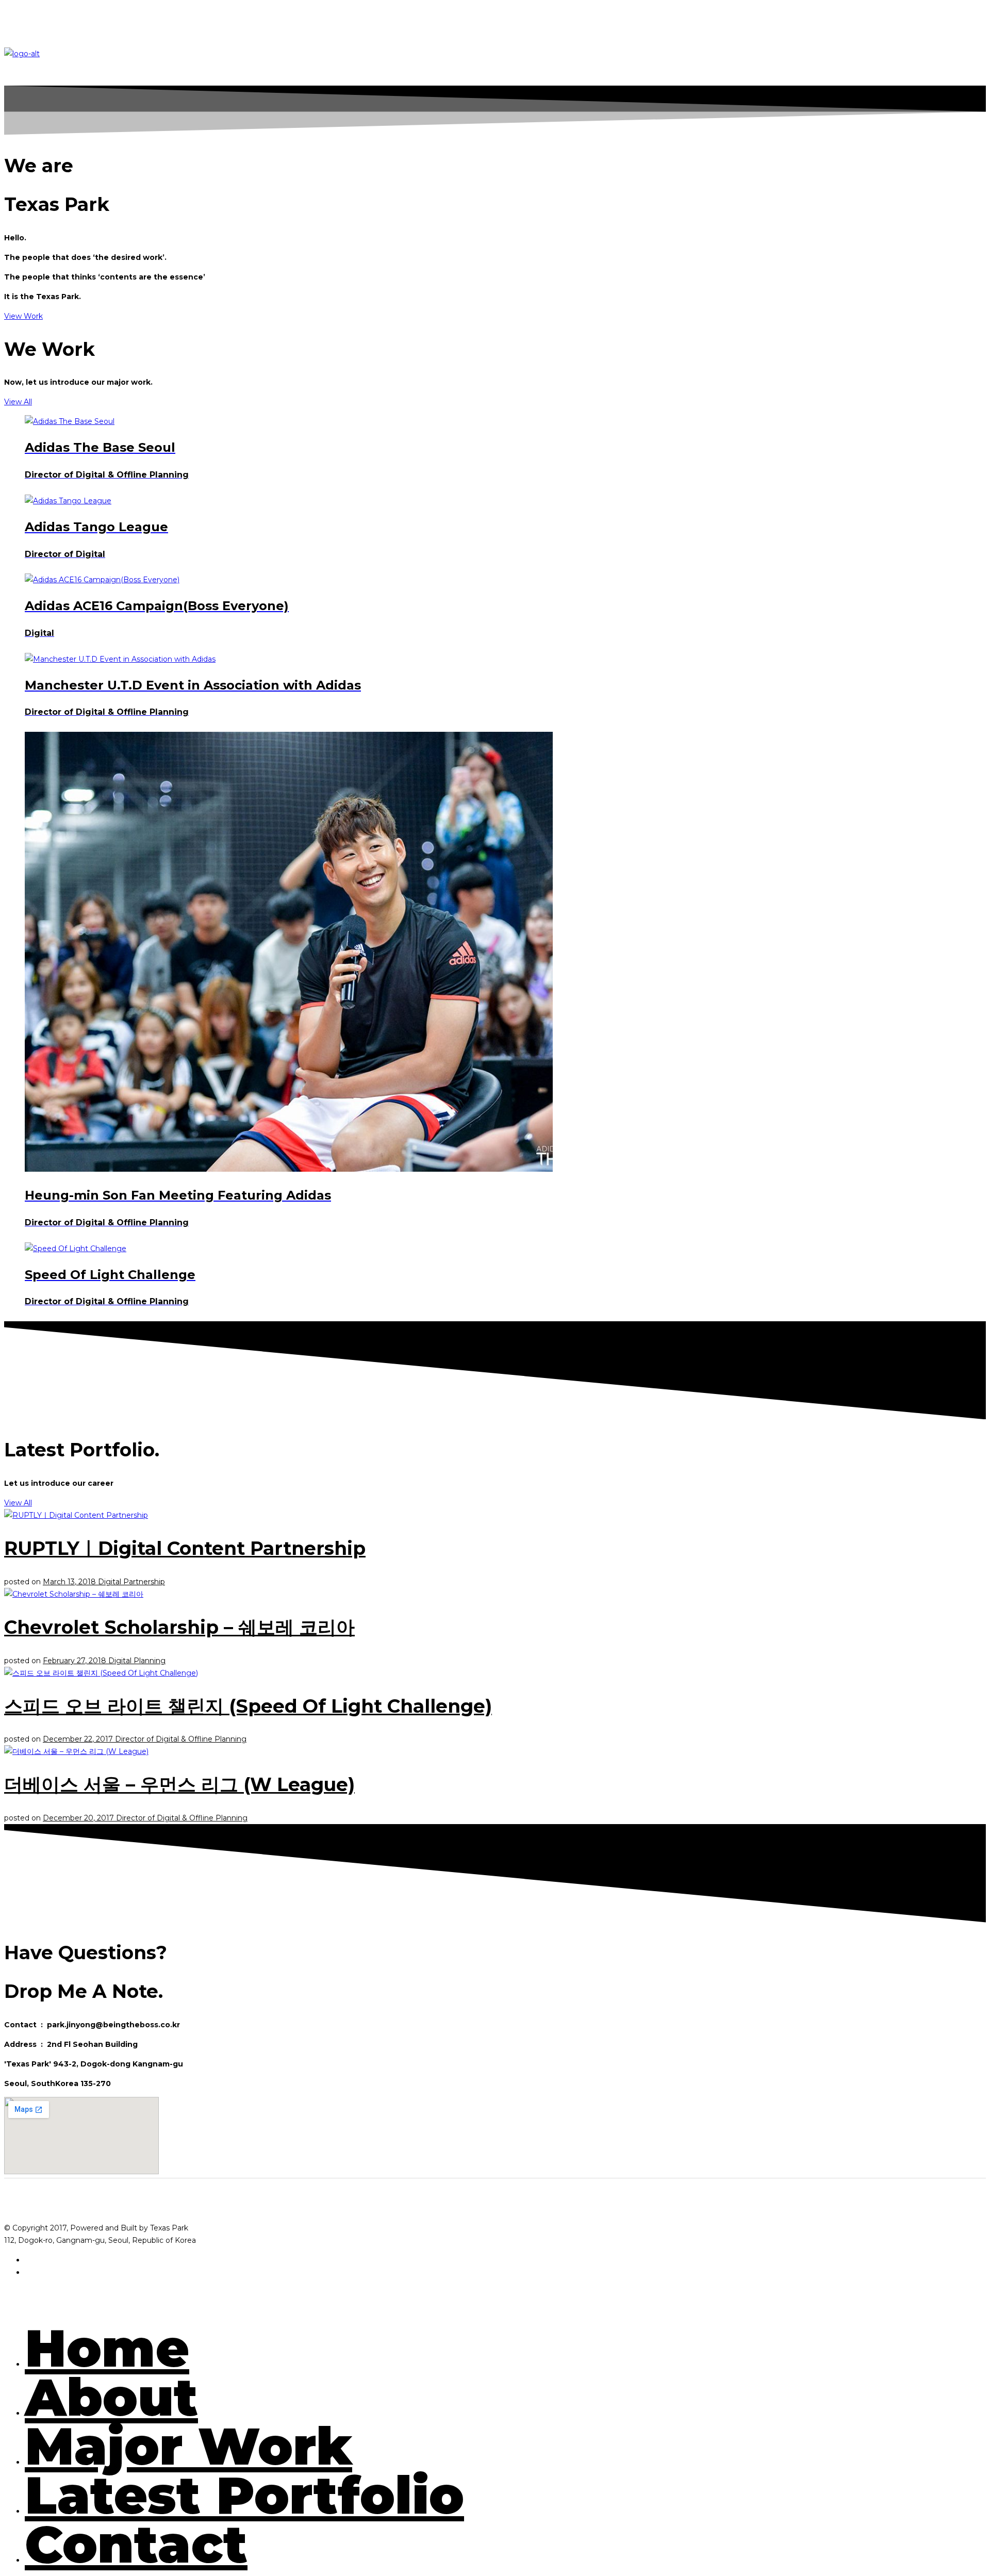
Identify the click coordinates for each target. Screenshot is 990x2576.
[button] (23, 316)
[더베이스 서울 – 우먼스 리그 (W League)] (76, 1751)
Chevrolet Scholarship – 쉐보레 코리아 (179, 1627)
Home (107, 2348)
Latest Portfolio (244, 2495)
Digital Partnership (131, 1582)
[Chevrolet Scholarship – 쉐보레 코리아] (74, 1594)
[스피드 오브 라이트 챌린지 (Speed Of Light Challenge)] (101, 1673)
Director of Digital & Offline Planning (181, 1739)
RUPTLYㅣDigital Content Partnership (185, 1548)
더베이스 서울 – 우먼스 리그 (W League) (179, 1784)
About (111, 2397)
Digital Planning (137, 1661)
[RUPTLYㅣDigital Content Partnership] (76, 1515)
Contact (136, 2544)
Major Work (188, 2446)
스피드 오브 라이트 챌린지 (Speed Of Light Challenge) (248, 1706)
